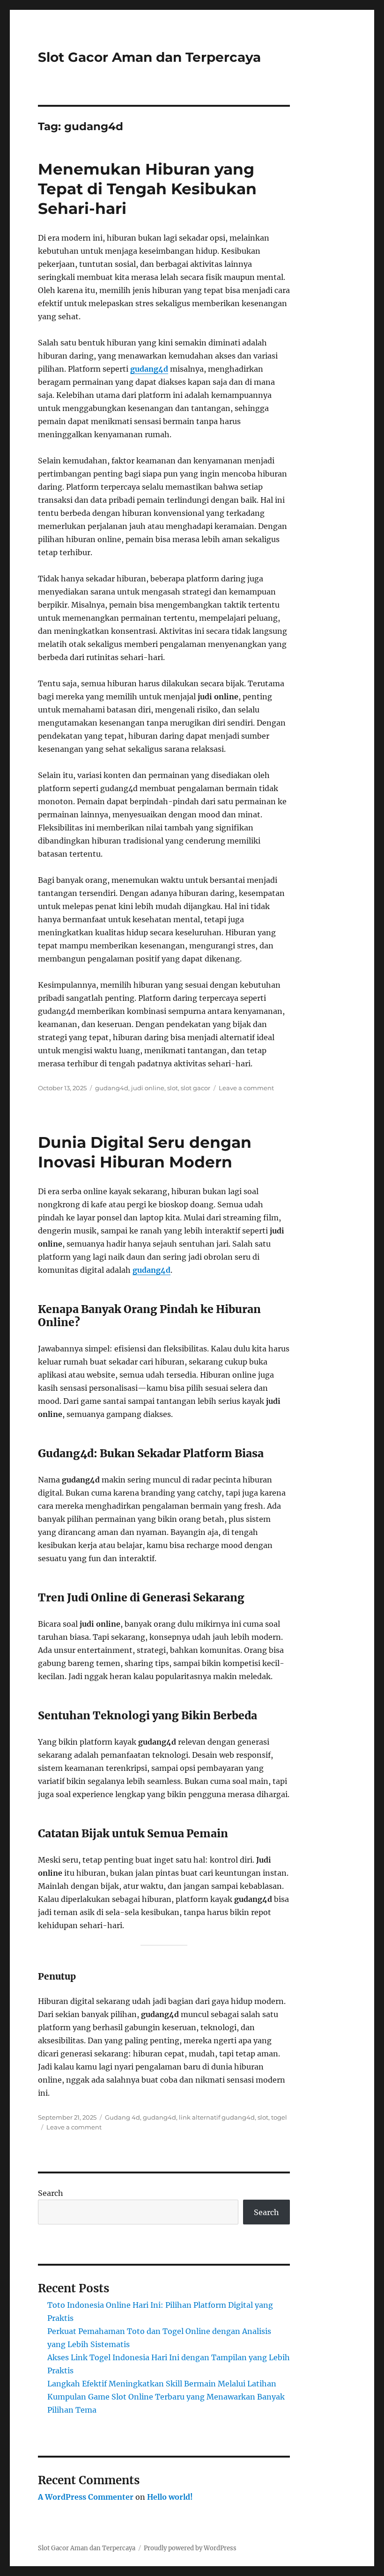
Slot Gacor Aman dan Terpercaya (149, 57)
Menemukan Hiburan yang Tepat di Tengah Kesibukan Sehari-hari (147, 189)
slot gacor (196, 1088)
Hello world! (170, 2497)
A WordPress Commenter (86, 2497)
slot (173, 1088)
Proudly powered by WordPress (190, 2548)
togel (279, 2117)
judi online (148, 1088)
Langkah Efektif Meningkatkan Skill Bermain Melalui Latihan (162, 2384)
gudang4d (149, 369)
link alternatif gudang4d (217, 2117)
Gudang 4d (122, 2117)
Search (51, 2193)
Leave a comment (246, 1088)
